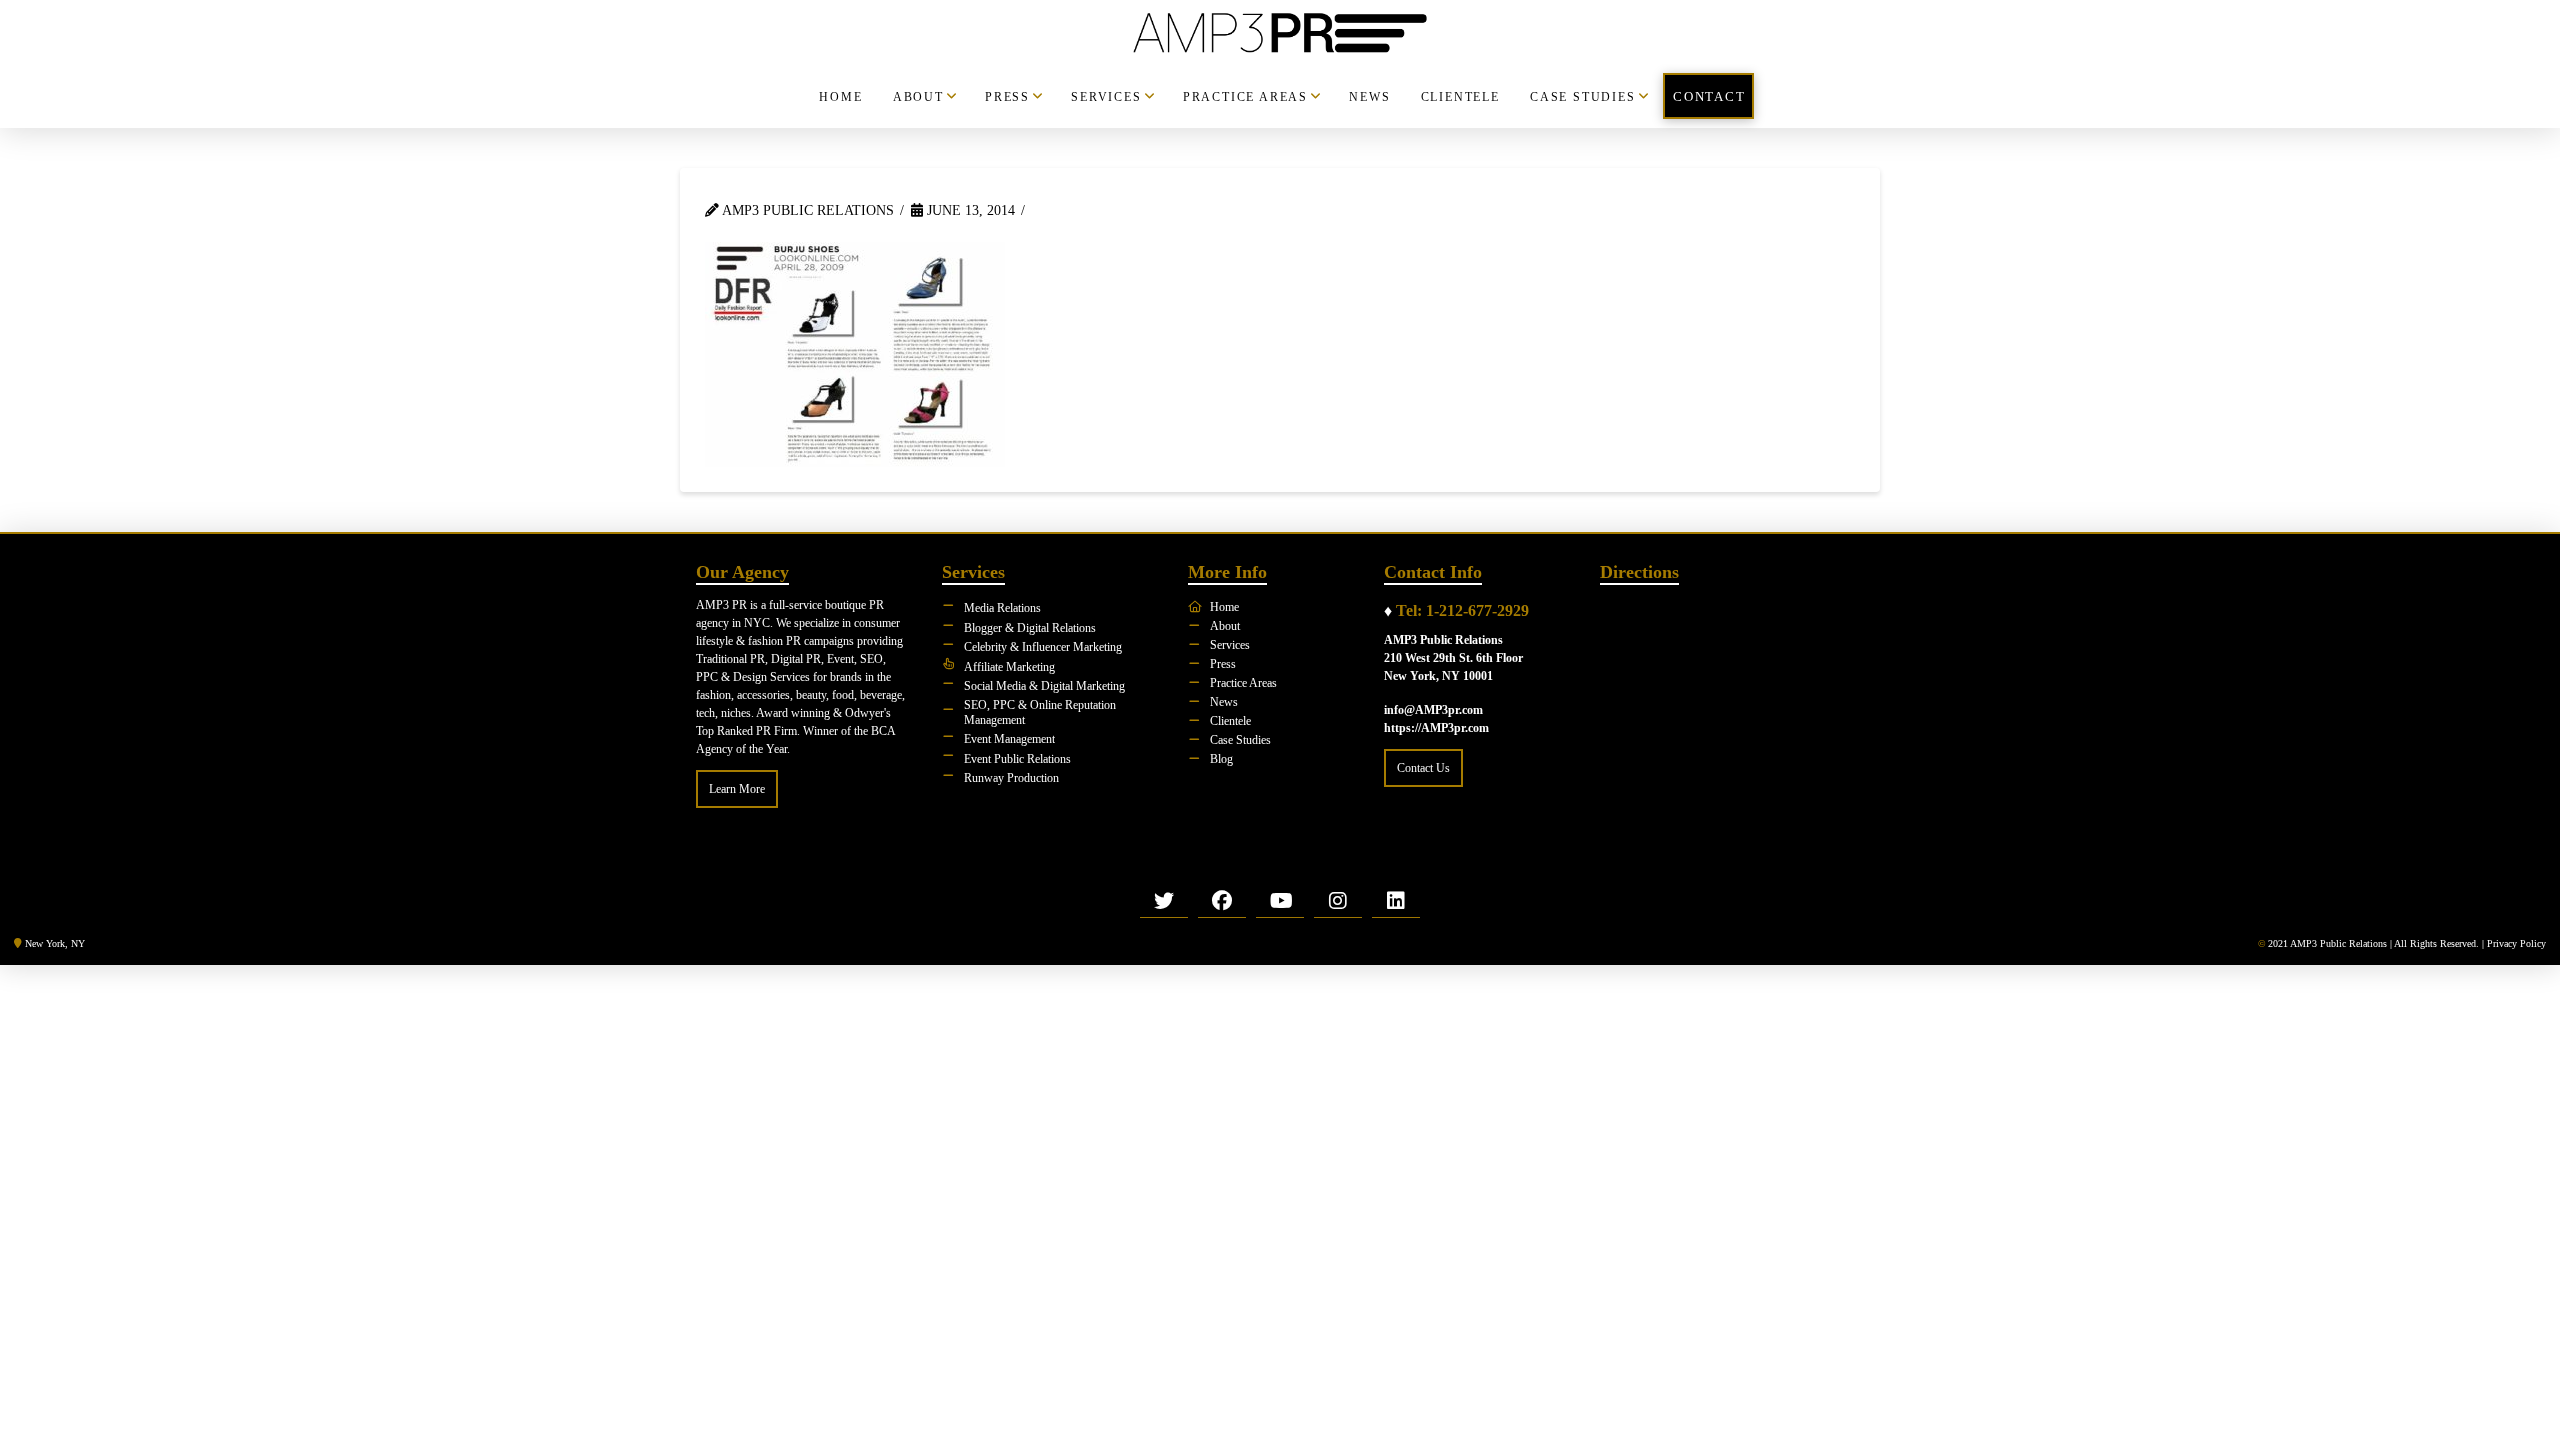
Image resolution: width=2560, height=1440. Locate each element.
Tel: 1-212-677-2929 (1462, 610)
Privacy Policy (2516, 943)
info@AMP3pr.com (1433, 710)
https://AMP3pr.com (1436, 728)
